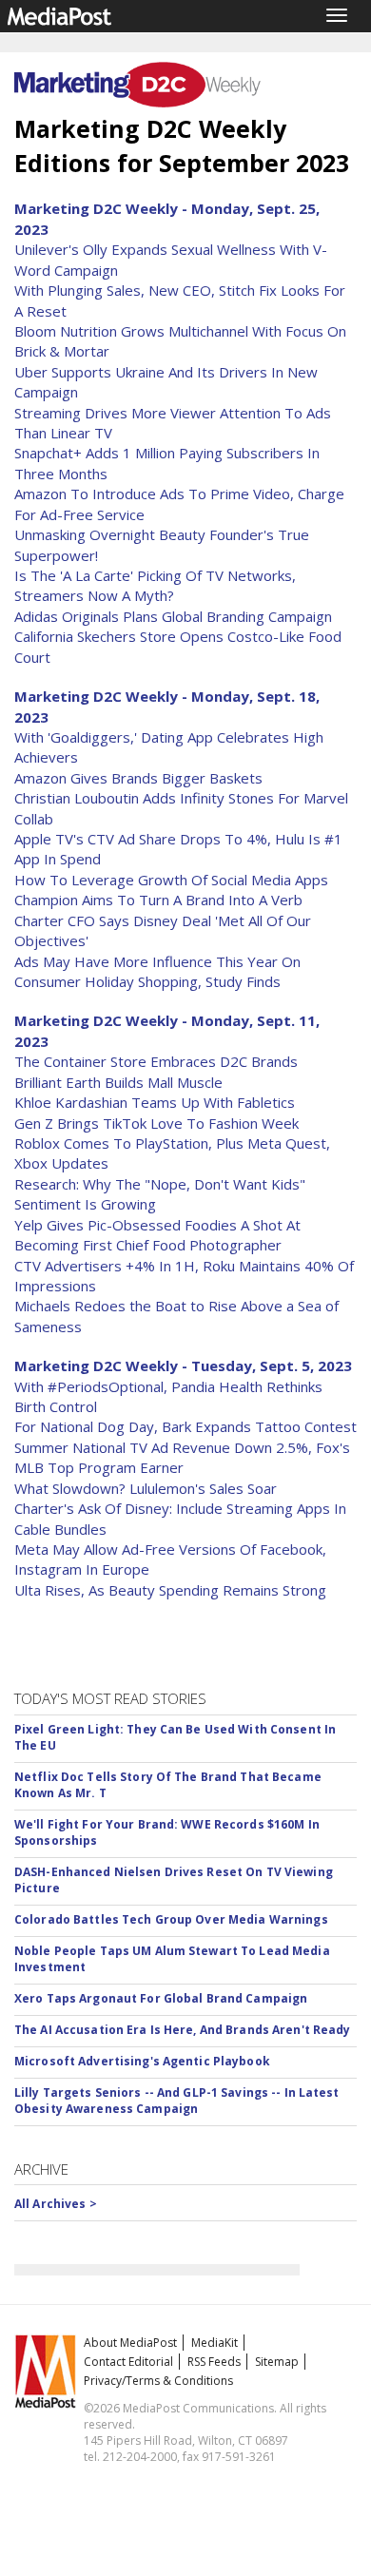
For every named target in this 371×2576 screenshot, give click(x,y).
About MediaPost (130, 2343)
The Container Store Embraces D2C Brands (156, 1061)
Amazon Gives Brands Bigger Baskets (138, 778)
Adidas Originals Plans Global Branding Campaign (173, 616)
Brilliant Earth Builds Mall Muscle (118, 1082)
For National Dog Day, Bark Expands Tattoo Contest (185, 1426)
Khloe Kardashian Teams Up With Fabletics (155, 1102)
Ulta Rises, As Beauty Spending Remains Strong (170, 1590)
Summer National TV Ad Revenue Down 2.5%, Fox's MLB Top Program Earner (182, 1457)
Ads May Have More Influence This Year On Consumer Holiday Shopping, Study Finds (157, 971)
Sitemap (277, 2362)
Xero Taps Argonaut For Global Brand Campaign (161, 1998)
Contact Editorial (128, 2362)
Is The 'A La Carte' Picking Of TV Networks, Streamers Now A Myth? (155, 585)
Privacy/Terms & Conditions (158, 2381)
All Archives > (56, 2204)
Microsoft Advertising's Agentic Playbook (142, 2061)
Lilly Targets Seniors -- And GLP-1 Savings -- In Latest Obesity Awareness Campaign (177, 2101)
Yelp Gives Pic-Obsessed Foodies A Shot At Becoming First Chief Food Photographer (157, 1235)
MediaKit (215, 2343)
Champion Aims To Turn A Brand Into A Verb (158, 900)
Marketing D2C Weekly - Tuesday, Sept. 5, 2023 (183, 1365)
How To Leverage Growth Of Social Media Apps (171, 880)
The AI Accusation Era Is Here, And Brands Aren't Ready (182, 2030)
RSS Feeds (214, 2362)
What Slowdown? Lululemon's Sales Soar (146, 1488)
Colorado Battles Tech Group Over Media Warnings (171, 1919)
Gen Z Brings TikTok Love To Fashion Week (156, 1123)
